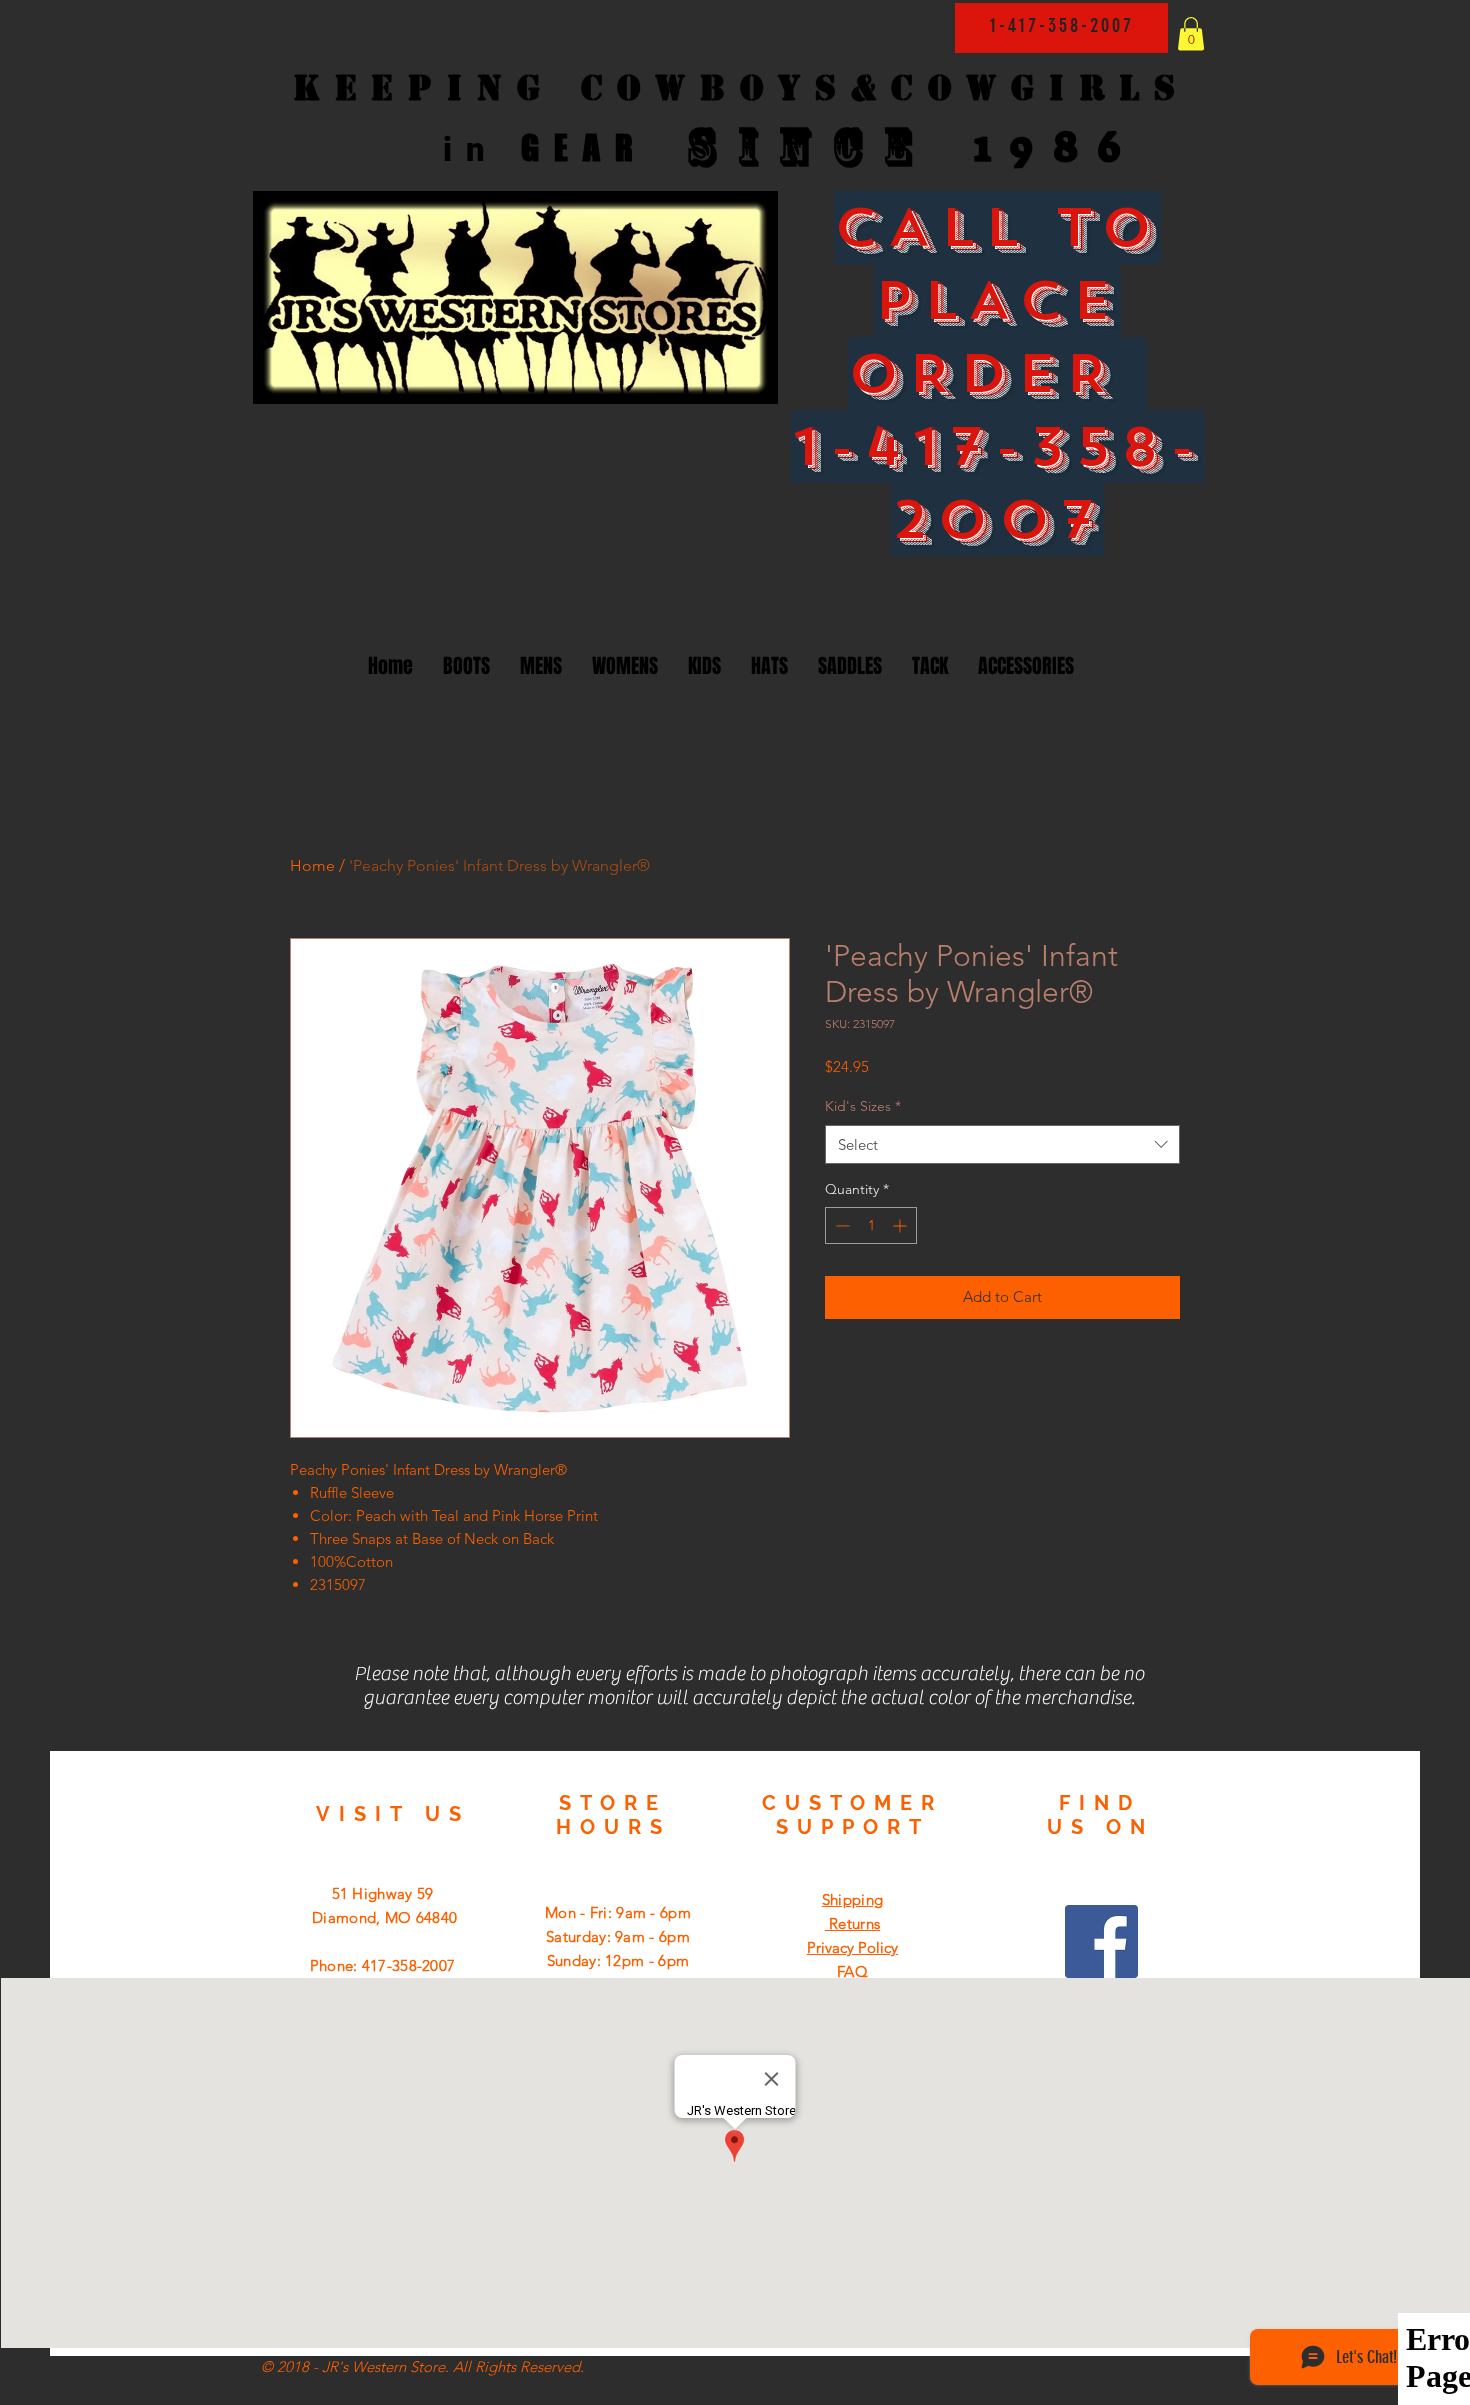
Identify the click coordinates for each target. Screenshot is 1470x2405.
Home (312, 865)
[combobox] (1002, 1144)
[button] (1191, 33)
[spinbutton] (871, 1225)
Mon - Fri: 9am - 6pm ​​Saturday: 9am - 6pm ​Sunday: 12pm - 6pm (618, 1936)
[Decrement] (840, 1225)
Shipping (852, 1899)
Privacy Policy (852, 1947)
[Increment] (901, 1225)
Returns (852, 1923)
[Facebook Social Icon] (1101, 1941)
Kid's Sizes (863, 1106)
